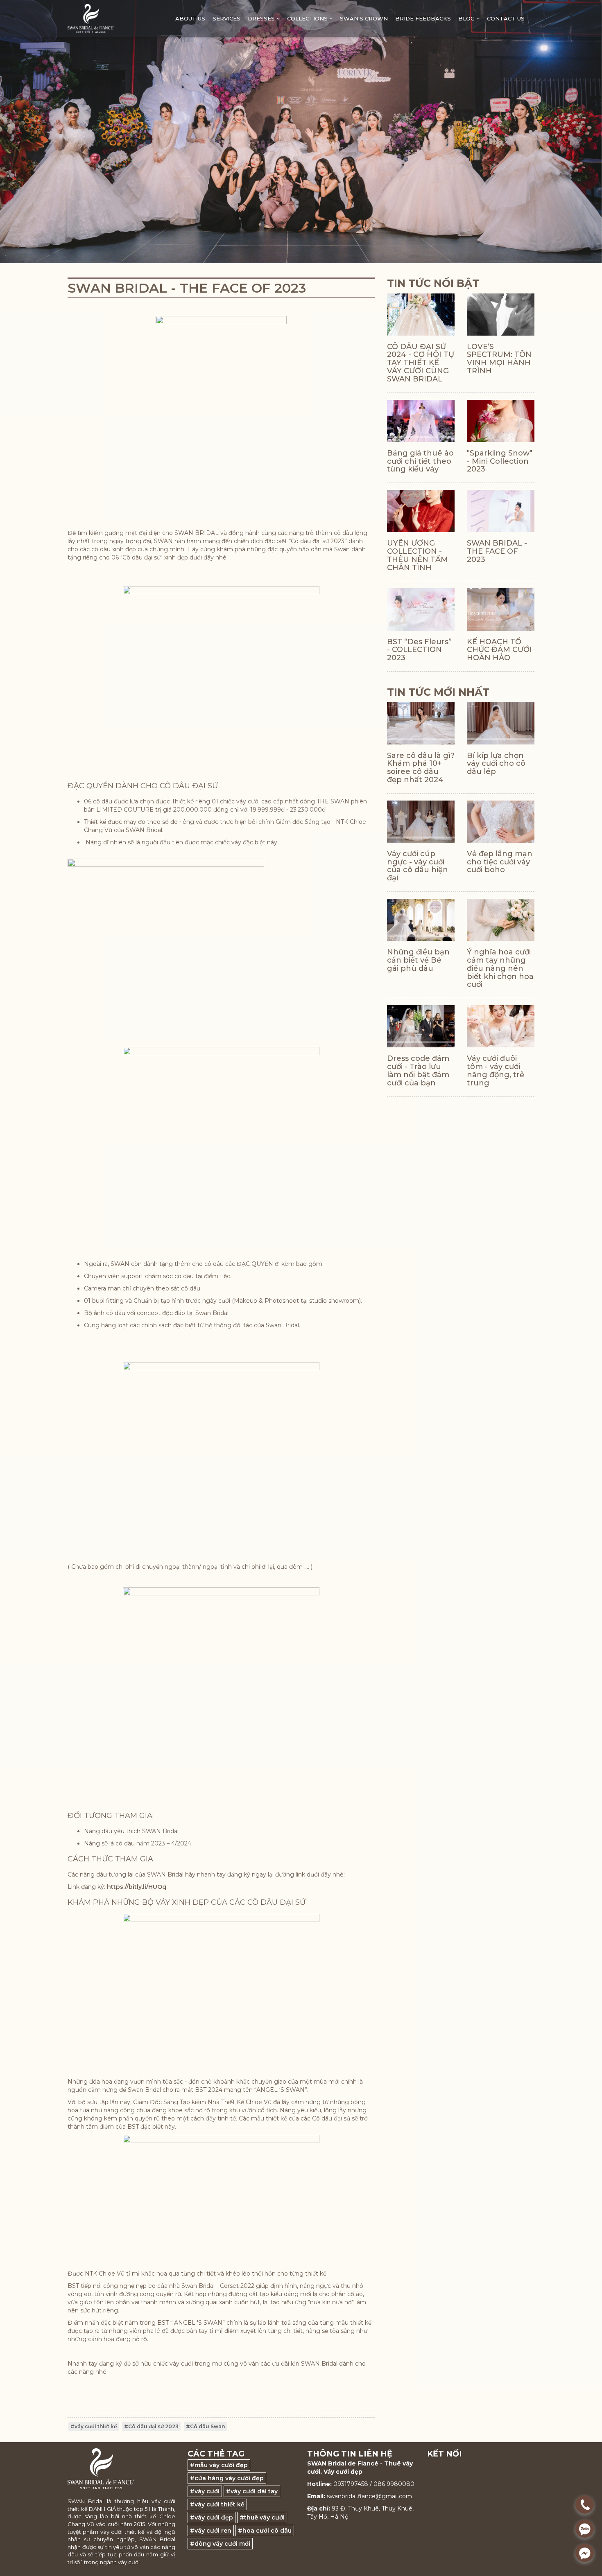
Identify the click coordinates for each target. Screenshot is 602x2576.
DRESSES (262, 18)
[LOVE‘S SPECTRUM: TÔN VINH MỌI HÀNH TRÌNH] (501, 315)
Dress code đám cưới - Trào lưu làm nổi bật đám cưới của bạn (418, 1070)
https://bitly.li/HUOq (137, 1887)
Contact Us (506, 18)
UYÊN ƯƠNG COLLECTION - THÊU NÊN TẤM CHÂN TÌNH (418, 555)
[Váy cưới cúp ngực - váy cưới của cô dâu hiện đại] (421, 822)
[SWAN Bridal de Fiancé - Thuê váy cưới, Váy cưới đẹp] (91, 18)
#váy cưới (205, 2491)
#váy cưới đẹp (212, 2517)
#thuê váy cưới (262, 2517)
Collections (308, 18)
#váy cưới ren (211, 2531)
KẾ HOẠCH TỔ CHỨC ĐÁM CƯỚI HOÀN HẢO (499, 650)
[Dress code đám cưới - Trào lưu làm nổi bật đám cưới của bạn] (421, 1026)
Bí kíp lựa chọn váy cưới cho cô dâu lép (496, 764)
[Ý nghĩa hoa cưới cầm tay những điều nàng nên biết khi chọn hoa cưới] (501, 920)
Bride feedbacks (423, 18)
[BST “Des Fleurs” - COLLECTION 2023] (421, 609)
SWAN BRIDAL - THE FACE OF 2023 (497, 551)
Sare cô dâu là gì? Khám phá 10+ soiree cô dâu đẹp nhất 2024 (421, 768)
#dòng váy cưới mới (220, 2544)
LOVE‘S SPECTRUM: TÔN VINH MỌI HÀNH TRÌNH (499, 359)
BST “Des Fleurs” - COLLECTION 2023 (419, 650)
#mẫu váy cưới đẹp (219, 2465)
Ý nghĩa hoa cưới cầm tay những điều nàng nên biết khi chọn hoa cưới (500, 968)
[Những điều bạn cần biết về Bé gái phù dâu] (421, 920)
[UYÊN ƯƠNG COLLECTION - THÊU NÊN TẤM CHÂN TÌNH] (421, 511)
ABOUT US (190, 18)
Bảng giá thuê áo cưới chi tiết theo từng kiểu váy (420, 461)
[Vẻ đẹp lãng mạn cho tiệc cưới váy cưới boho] (501, 822)
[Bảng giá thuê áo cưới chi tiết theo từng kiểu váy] (421, 421)
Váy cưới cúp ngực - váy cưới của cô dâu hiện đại (418, 866)
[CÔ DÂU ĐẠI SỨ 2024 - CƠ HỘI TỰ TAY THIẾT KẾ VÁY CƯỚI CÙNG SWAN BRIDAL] (421, 315)
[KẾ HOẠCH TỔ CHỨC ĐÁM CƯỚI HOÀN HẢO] (501, 609)
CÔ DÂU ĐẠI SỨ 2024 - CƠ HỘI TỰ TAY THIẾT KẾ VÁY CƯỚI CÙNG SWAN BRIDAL (421, 363)
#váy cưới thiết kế (94, 2426)
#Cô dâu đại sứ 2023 (151, 2426)
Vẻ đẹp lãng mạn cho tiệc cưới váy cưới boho (500, 862)
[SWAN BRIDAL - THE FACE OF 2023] (501, 511)
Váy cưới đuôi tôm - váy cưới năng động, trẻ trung (496, 1070)
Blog (467, 18)
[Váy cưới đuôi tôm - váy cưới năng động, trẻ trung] (501, 1026)
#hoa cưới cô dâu (265, 2531)
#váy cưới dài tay (252, 2491)
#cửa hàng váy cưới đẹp (227, 2478)
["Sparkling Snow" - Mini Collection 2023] (501, 421)
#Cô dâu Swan (205, 2426)
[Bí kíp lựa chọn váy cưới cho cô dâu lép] (501, 723)
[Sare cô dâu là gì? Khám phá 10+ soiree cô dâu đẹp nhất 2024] (421, 723)
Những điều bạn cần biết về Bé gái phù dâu (418, 960)
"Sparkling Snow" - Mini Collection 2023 (500, 461)
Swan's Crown (364, 18)
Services (226, 18)
